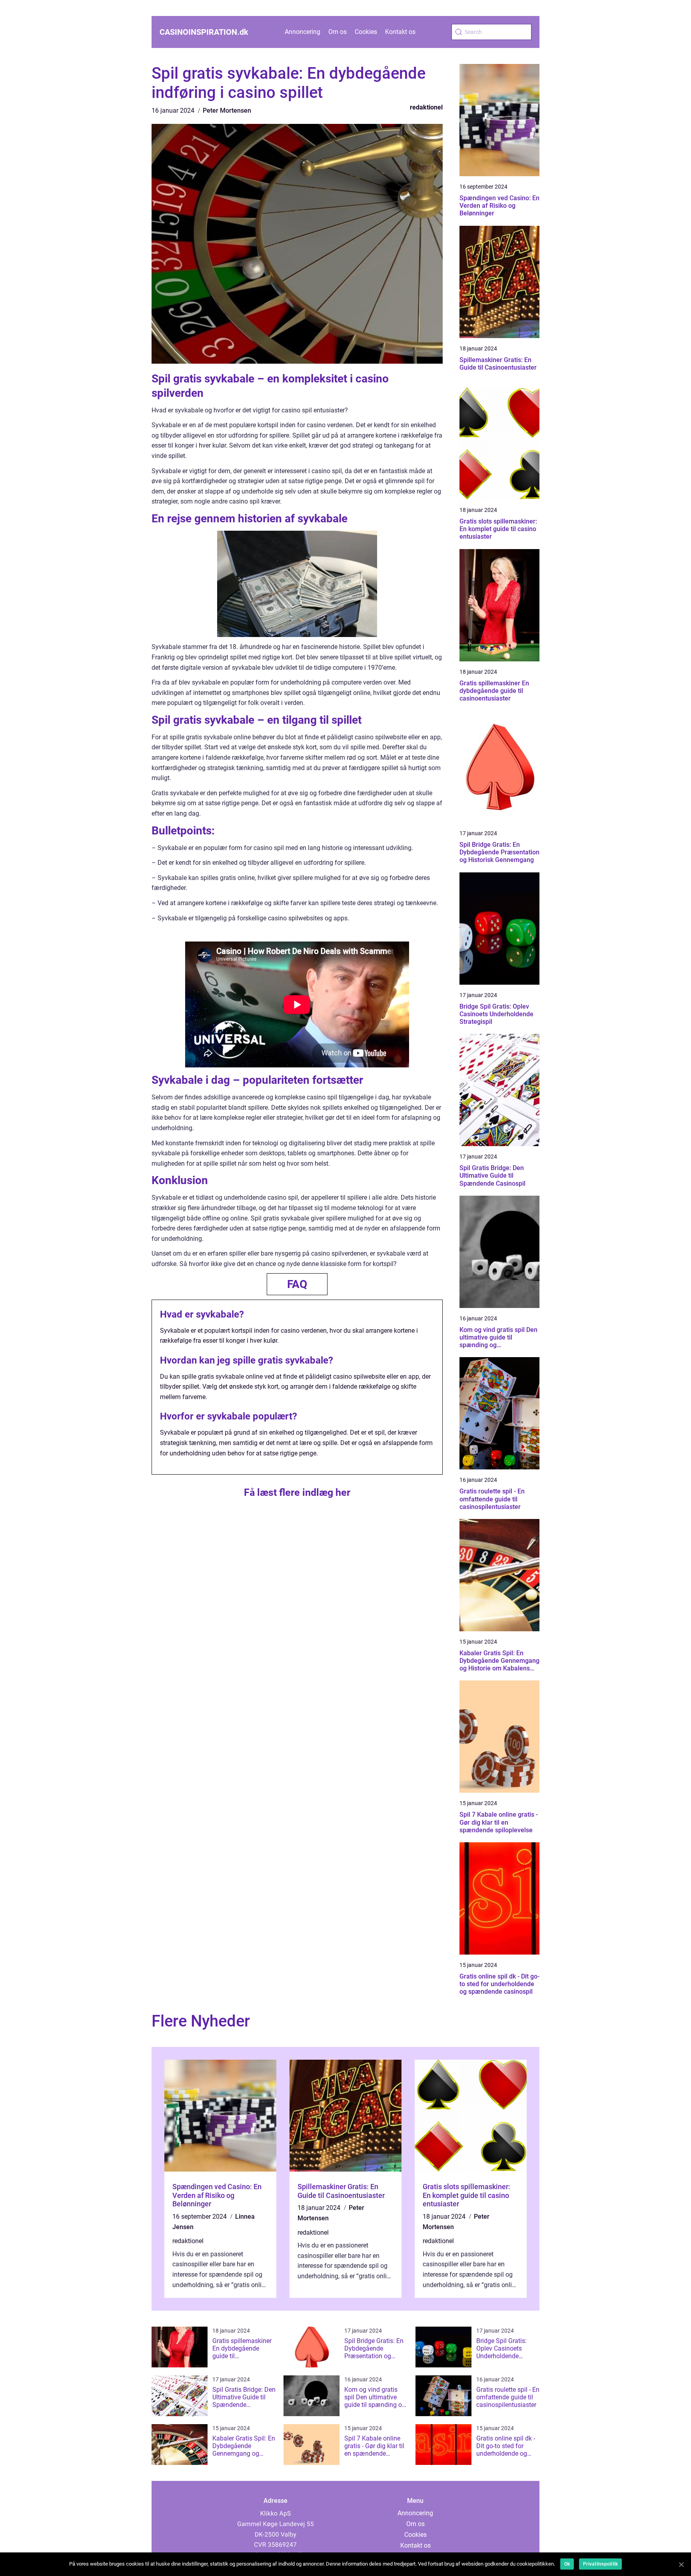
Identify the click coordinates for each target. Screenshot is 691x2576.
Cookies (366, 32)
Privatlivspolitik (600, 2564)
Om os (338, 32)
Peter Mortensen (227, 110)
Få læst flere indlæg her (297, 1492)
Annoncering (303, 32)
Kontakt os (400, 32)
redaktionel (426, 107)
